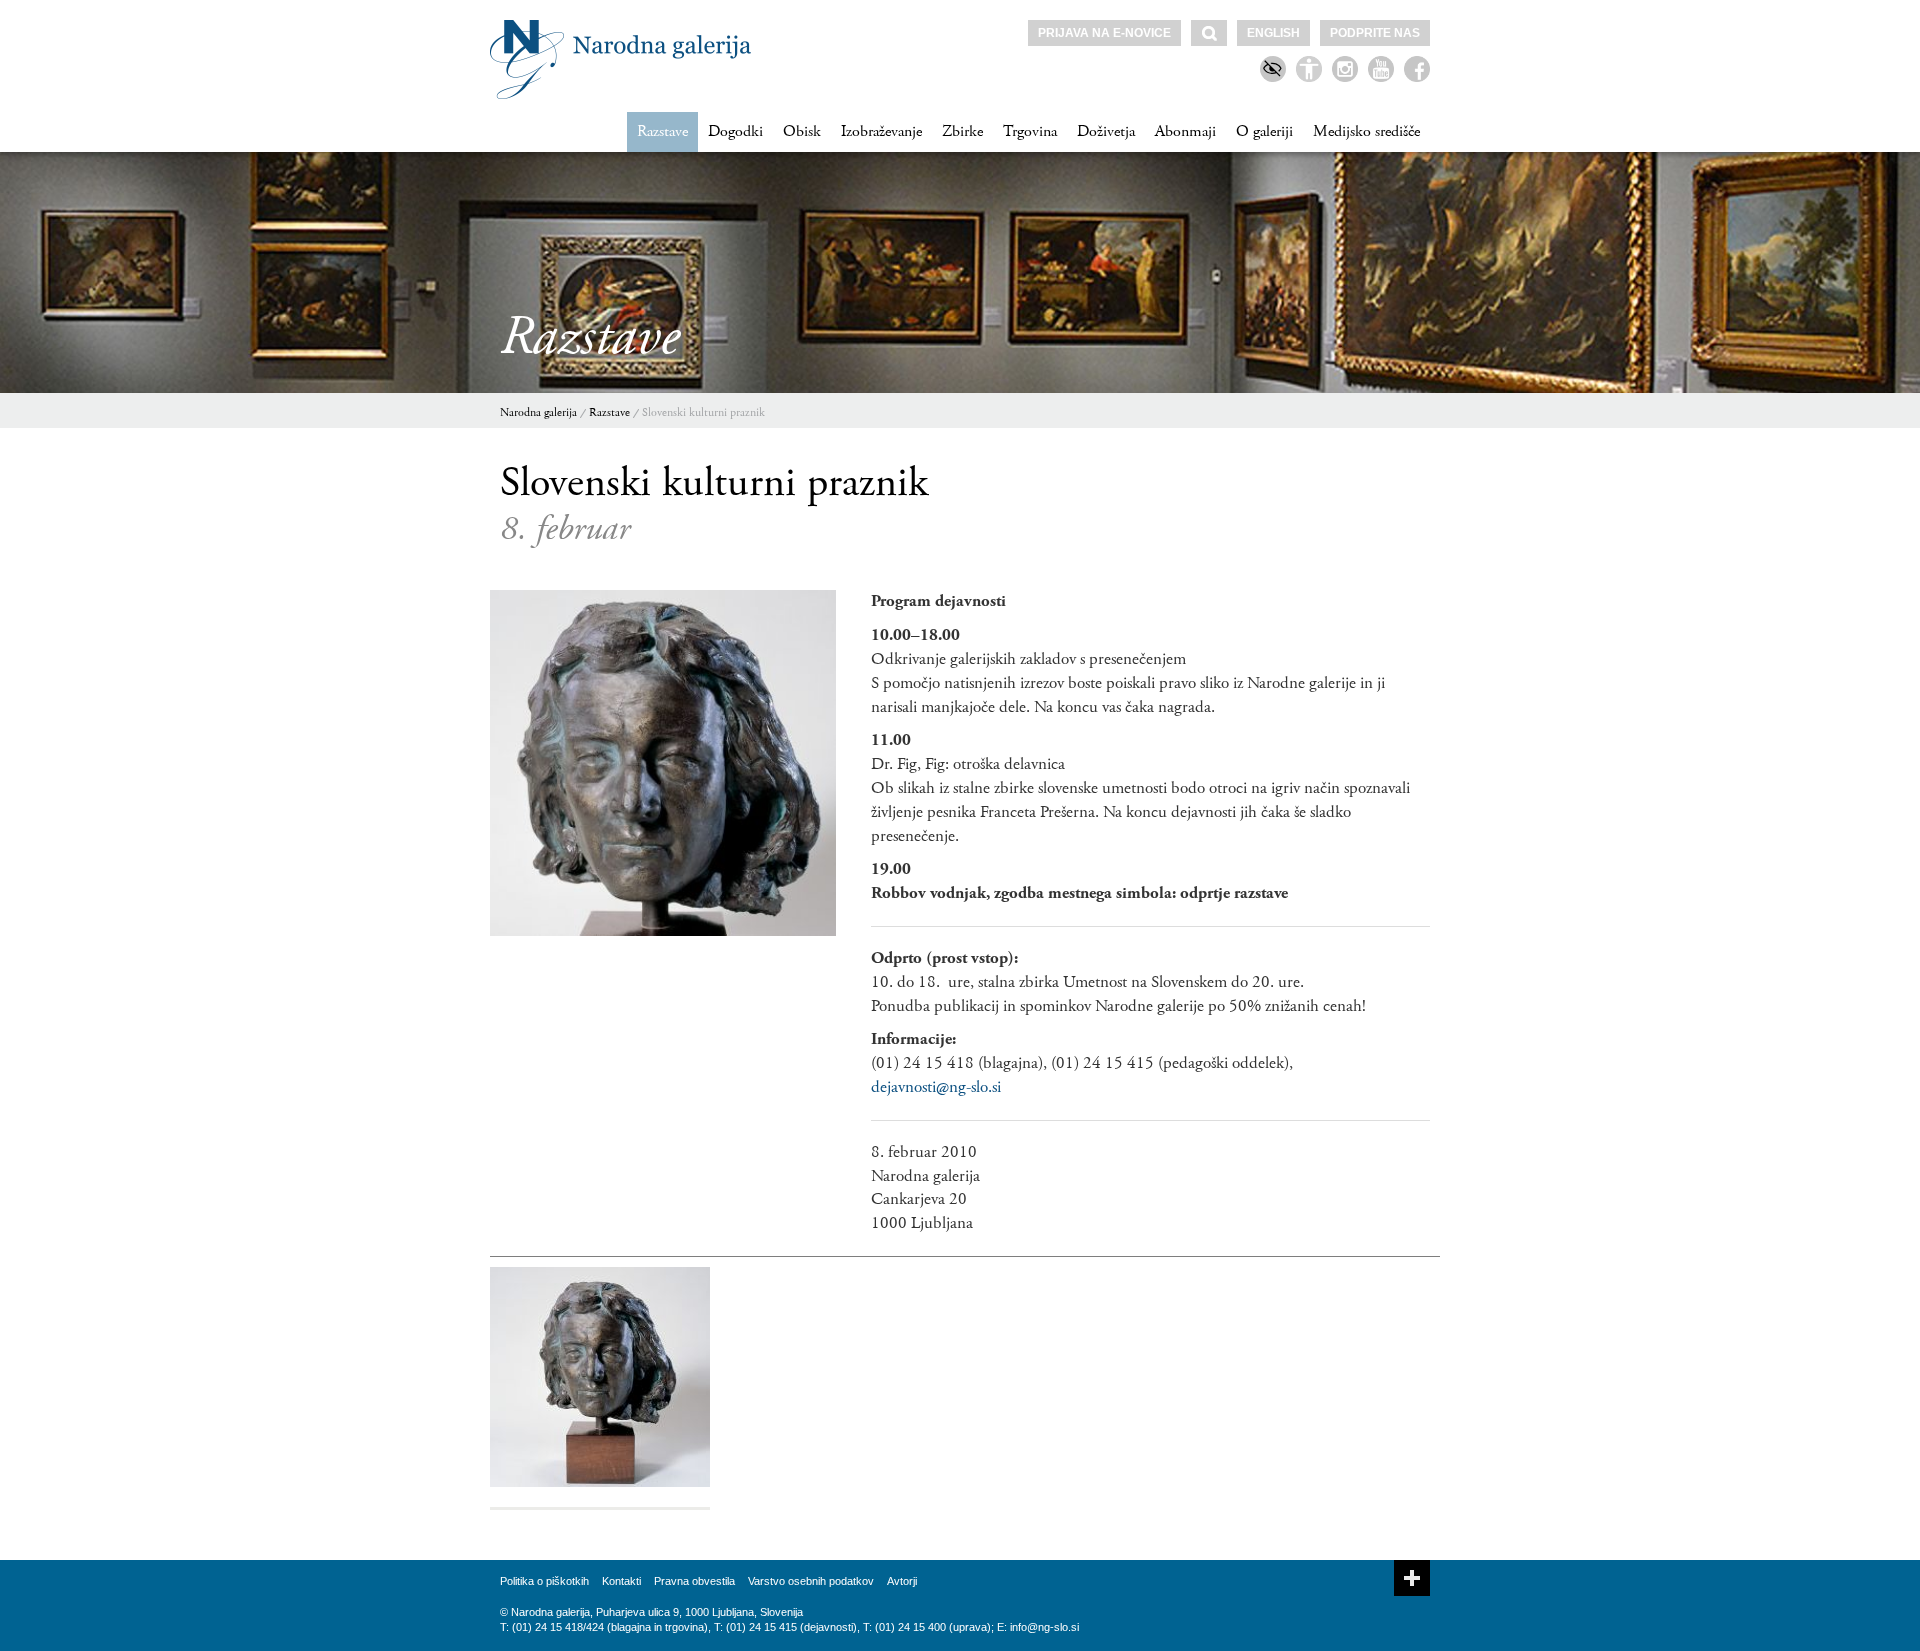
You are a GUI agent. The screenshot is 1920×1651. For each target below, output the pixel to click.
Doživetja (1106, 131)
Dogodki (735, 131)
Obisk (802, 131)
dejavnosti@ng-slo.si (936, 1087)
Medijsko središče (1366, 131)
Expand (1412, 1578)
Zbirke (962, 131)
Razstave (662, 131)
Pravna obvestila (694, 1581)
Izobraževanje (881, 131)
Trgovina (1030, 131)
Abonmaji (1185, 131)
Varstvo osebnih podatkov (811, 1581)
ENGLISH (1273, 33)
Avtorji (902, 1581)
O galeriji (1264, 131)
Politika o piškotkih (544, 1581)
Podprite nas (1375, 33)
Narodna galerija (538, 412)
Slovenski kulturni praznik (703, 412)
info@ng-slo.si (1044, 1627)
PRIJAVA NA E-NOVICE (1104, 33)
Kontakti (621, 1581)
